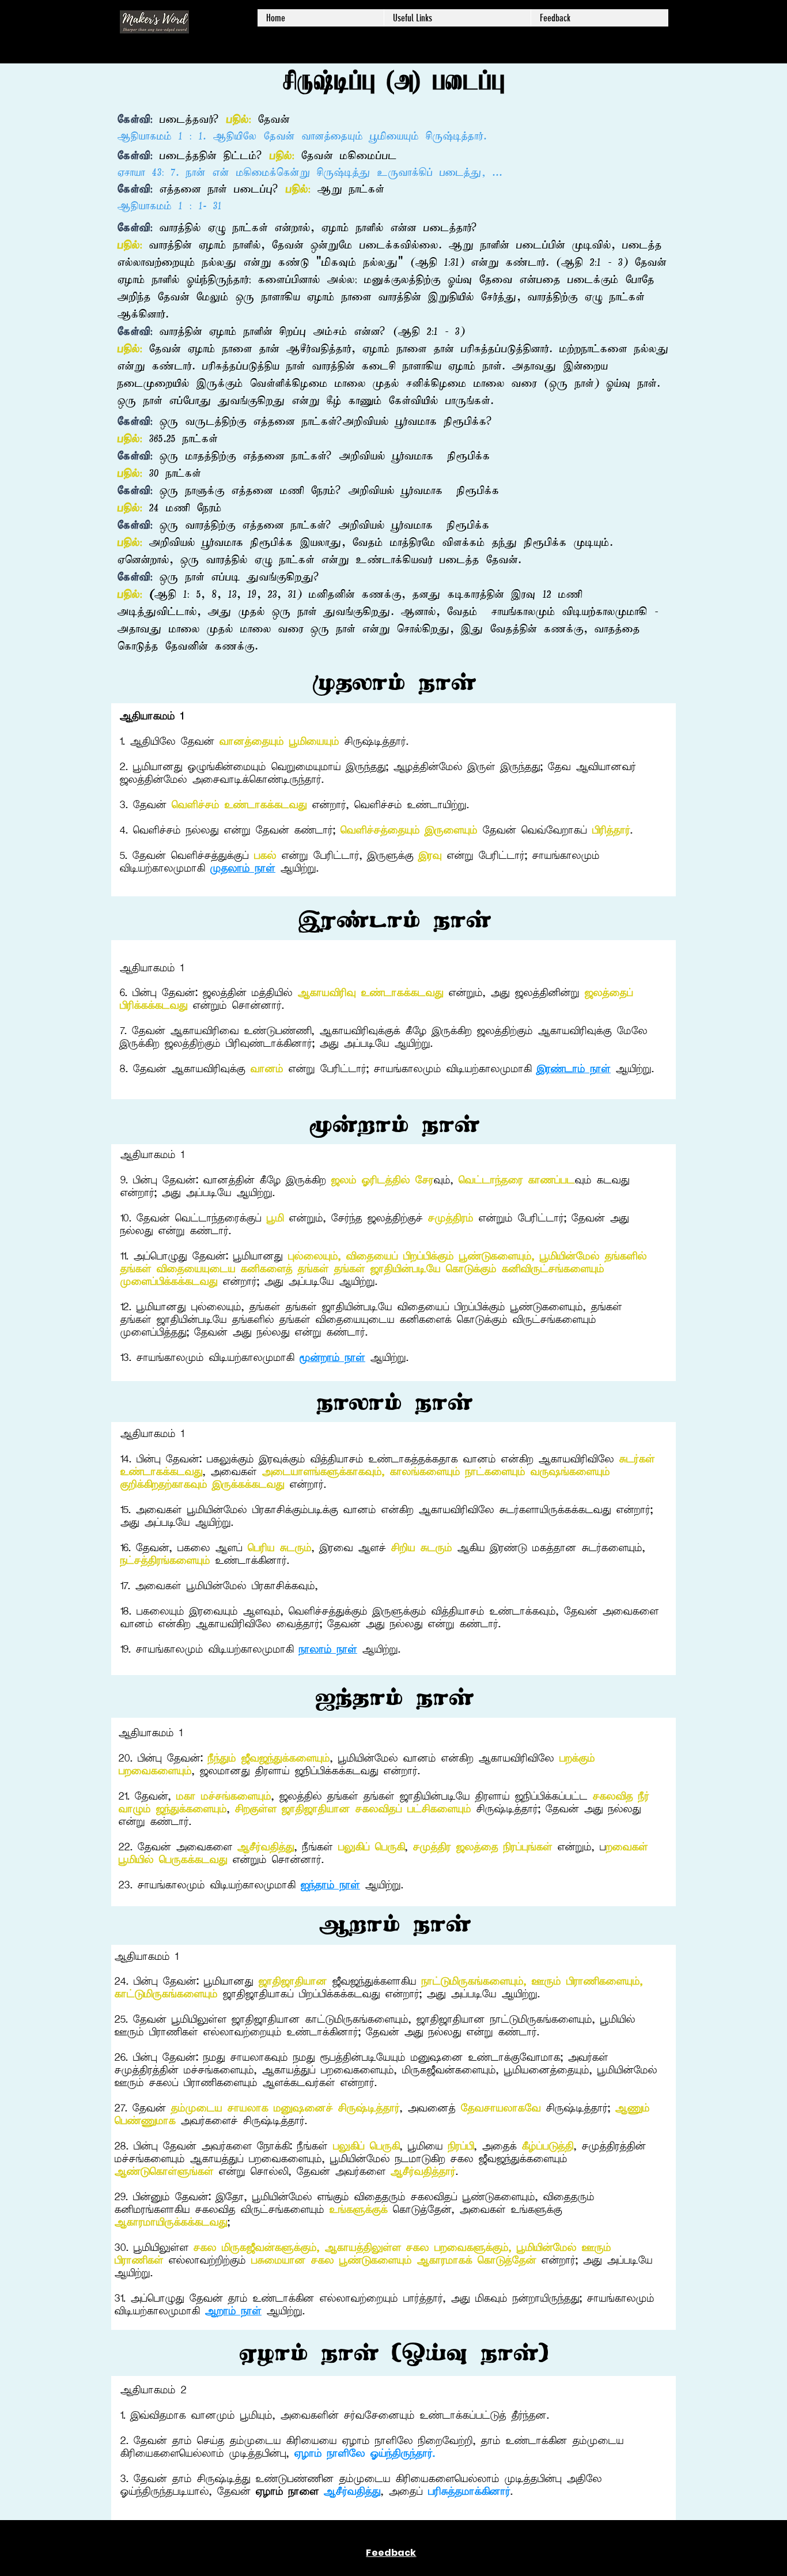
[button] (457, 18)
